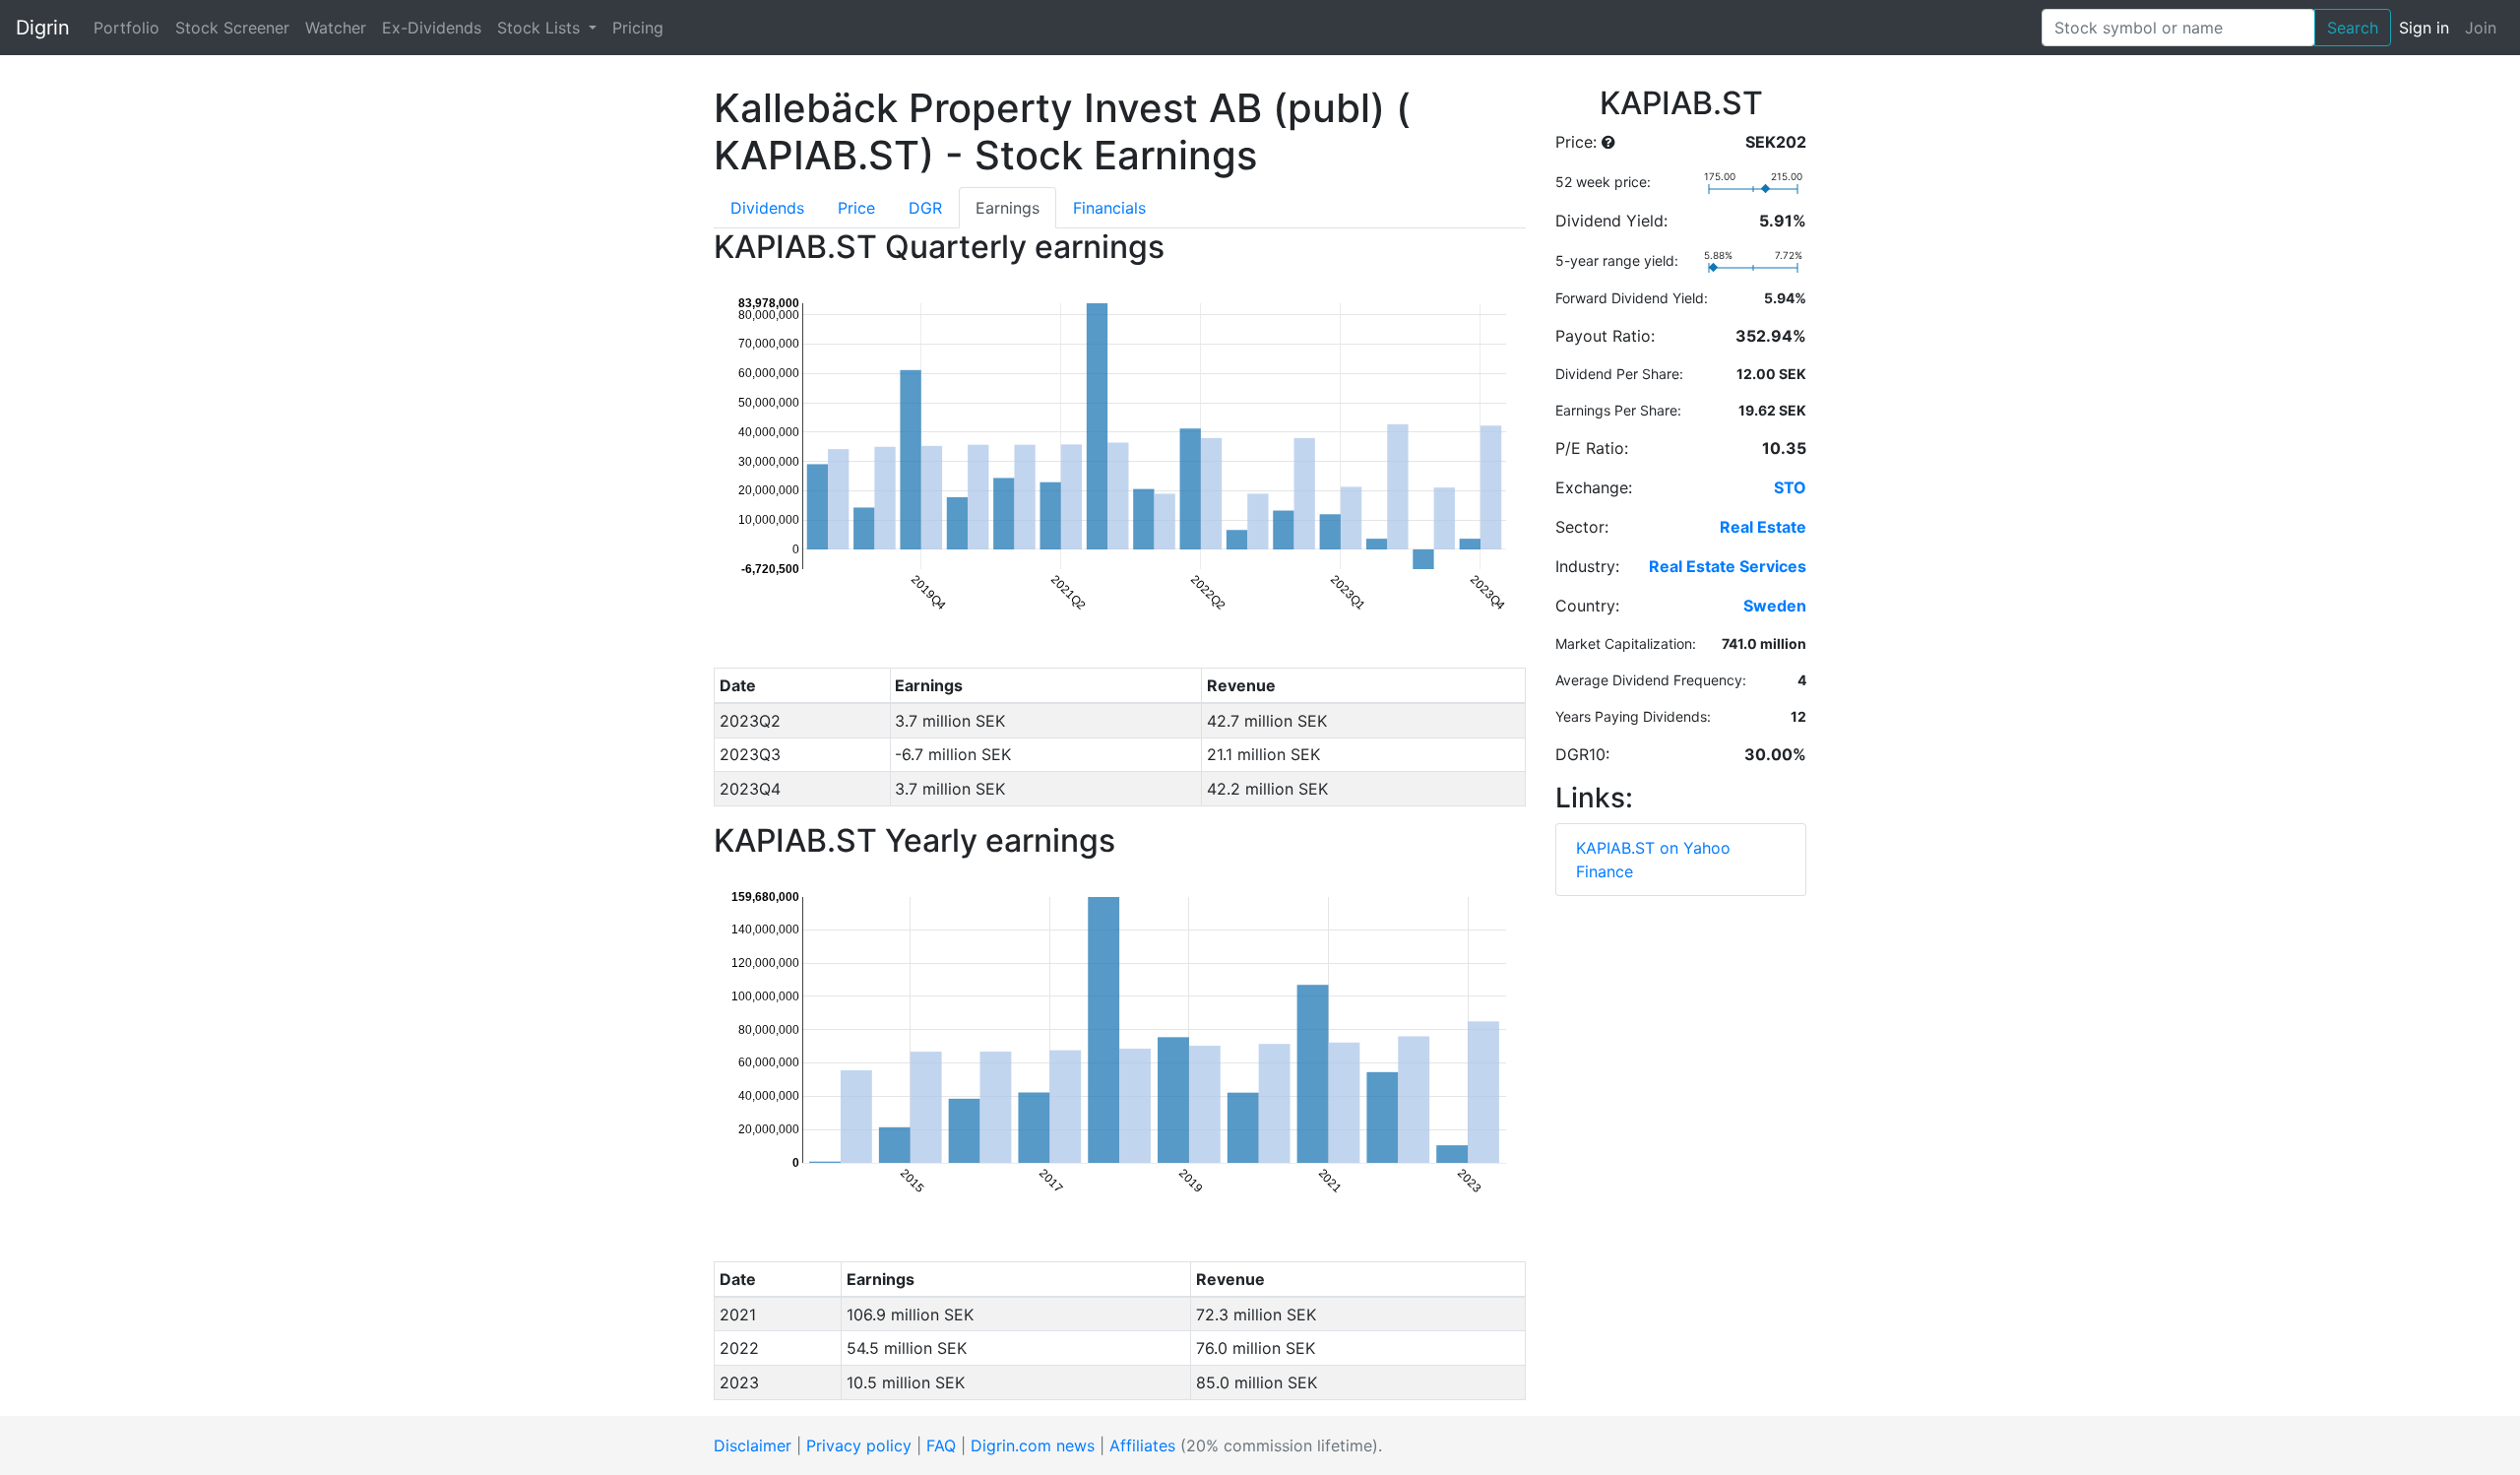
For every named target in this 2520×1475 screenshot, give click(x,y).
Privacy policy (859, 1445)
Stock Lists (541, 28)
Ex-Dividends (432, 28)
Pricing (638, 28)
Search (2353, 28)
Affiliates (1142, 1445)
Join (2481, 28)
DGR (925, 208)
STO (1790, 487)
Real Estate (1763, 527)
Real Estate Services (1728, 566)
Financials (1109, 208)
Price (856, 208)
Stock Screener (232, 28)
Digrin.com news (1033, 1445)
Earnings (1008, 208)
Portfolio (126, 28)
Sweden (1775, 606)
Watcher (336, 28)
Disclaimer (753, 1445)
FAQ (941, 1445)
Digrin (43, 28)
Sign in (2424, 28)
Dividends (767, 208)
